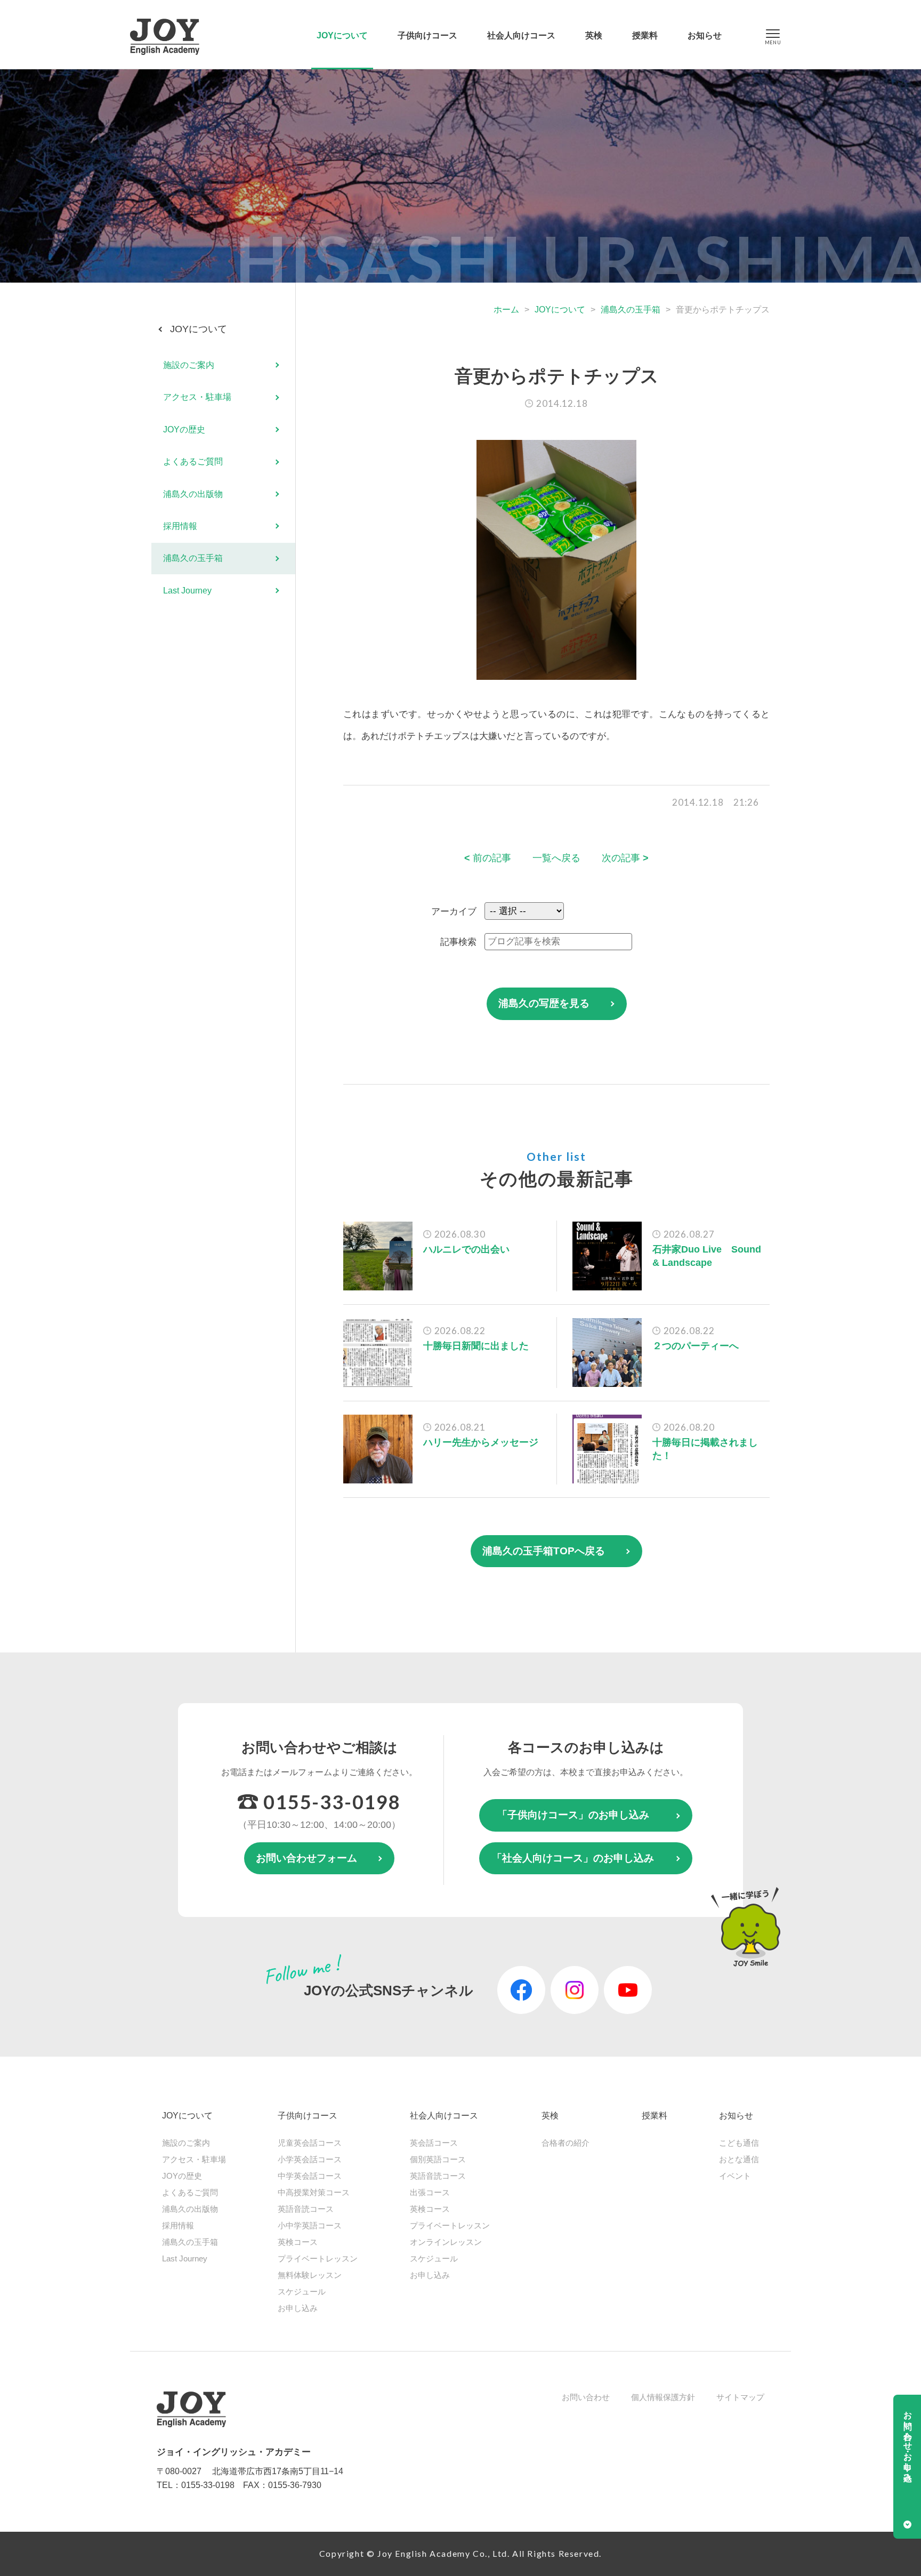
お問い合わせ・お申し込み (908, 2442)
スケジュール (302, 2292)
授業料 (645, 35)
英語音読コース (306, 2209)
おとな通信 (739, 2159)
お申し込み (298, 2308)
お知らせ (705, 35)
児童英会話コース (310, 2143)
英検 (594, 35)
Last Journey (187, 591)
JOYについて (342, 35)
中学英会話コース (310, 2176)
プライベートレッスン (318, 2258)
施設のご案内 (189, 365)
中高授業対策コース (314, 2192)
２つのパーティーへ (696, 1346)
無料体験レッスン (310, 2275)
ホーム (506, 310)
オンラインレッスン (446, 2242)
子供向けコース (427, 35)
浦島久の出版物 (193, 494)
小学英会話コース (310, 2159)
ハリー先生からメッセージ (481, 1442)
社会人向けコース (521, 35)
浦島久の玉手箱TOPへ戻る (544, 1551)
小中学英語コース (310, 2225)
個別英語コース (438, 2159)
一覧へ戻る (556, 858)
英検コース (298, 2242)
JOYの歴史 (184, 430)
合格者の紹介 (565, 2143)
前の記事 (488, 858)
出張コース (430, 2192)
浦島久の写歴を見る (544, 1003)
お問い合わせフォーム (306, 1858)
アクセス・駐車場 (197, 398)
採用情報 (180, 526)
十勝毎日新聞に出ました (476, 1346)
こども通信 (739, 2143)
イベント (735, 2176)
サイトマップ (740, 2397)
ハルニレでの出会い (466, 1249)
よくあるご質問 (193, 462)
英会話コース (434, 2143)
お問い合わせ (586, 2397)
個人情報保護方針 (663, 2397)
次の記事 (625, 858)
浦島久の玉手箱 (631, 310)
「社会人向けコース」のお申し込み (573, 1858)
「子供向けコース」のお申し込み (573, 1815)
